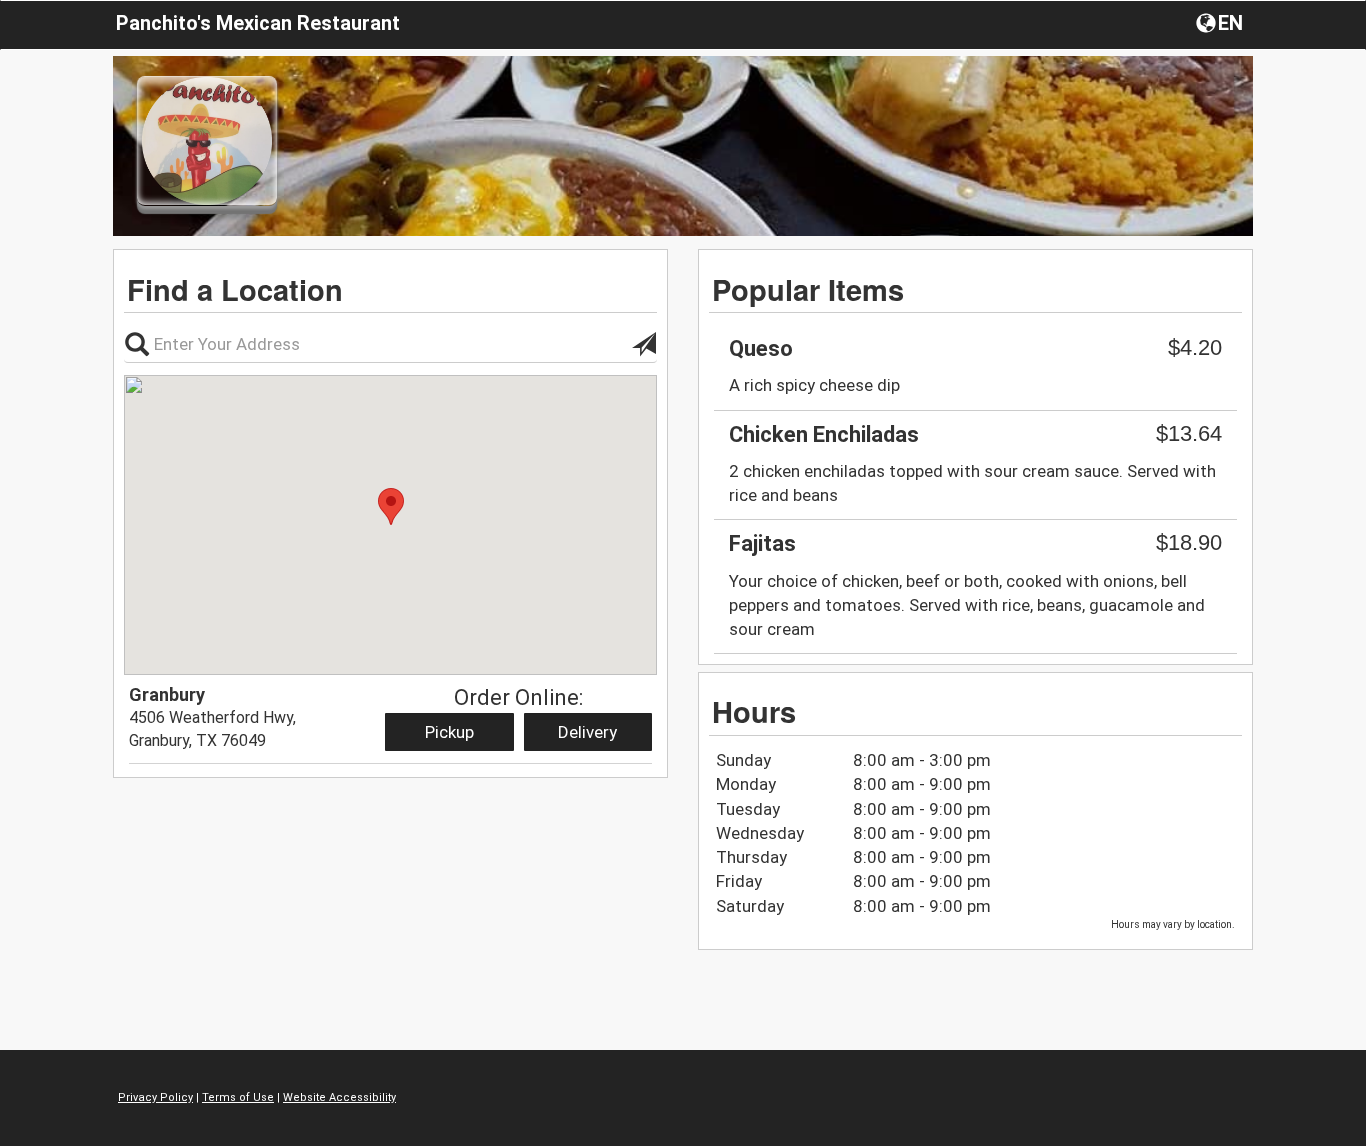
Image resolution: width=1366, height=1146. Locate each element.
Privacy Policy (155, 1097)
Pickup (449, 732)
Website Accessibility (339, 1097)
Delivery (587, 732)
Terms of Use (238, 1097)
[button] (1221, 22)
